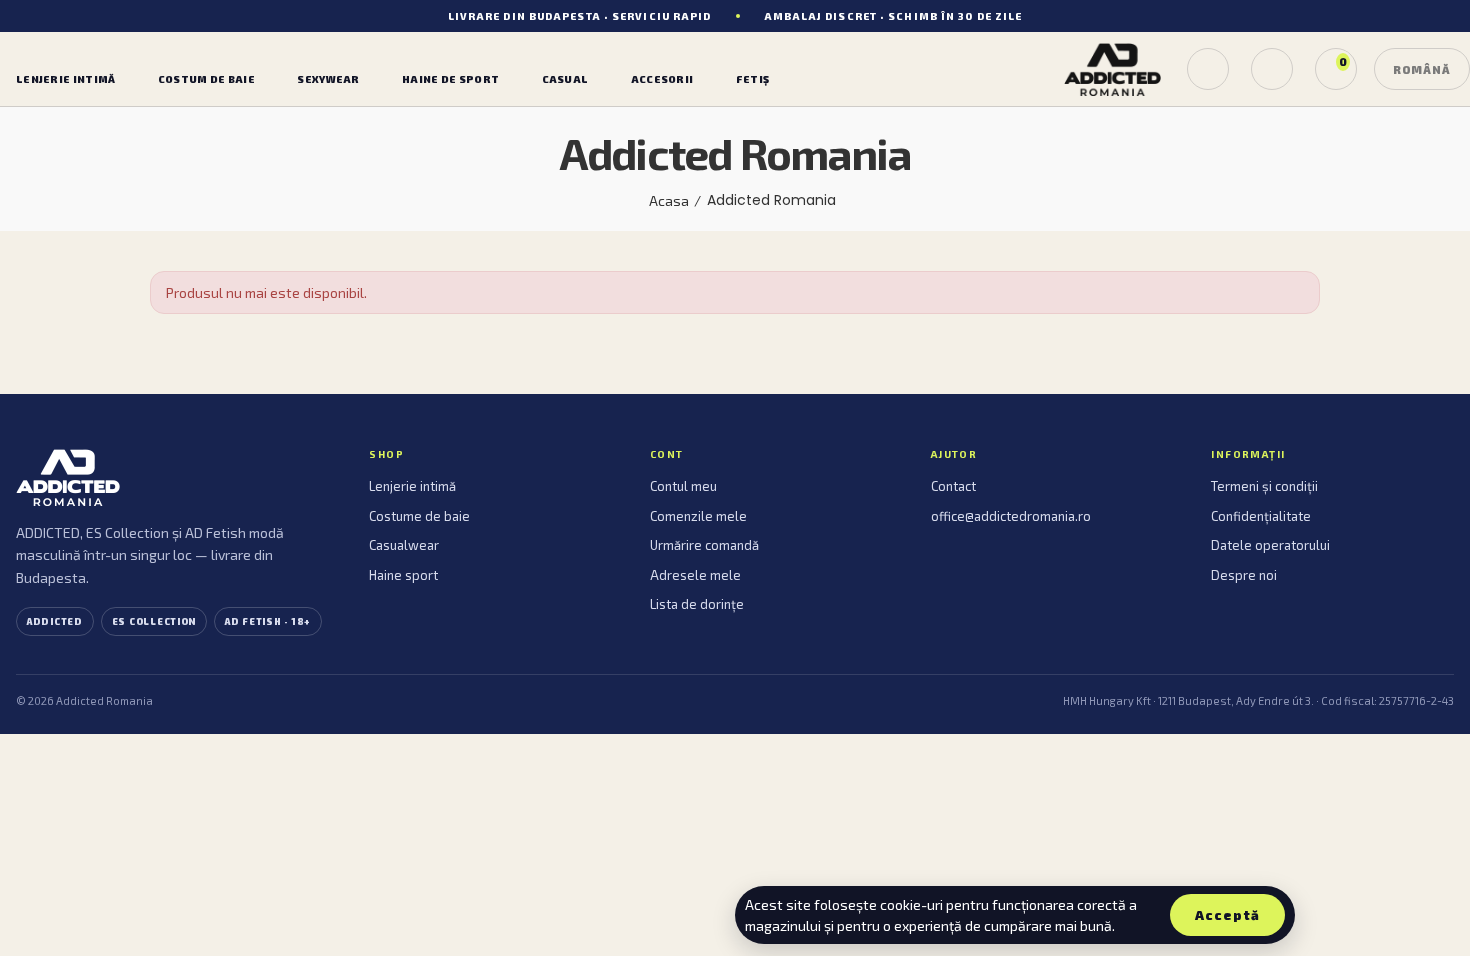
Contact (953, 486)
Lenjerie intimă (412, 486)
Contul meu (683, 486)
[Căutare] (1208, 69)
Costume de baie (419, 516)
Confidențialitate (1261, 516)
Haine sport (403, 575)
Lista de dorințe (697, 604)
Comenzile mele (698, 516)
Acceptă (1227, 915)
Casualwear (404, 545)
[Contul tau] (1272, 69)
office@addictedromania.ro (1011, 516)
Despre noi (1244, 575)
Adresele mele (695, 575)
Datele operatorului (1270, 545)
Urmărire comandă (704, 545)
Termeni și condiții (1264, 486)
